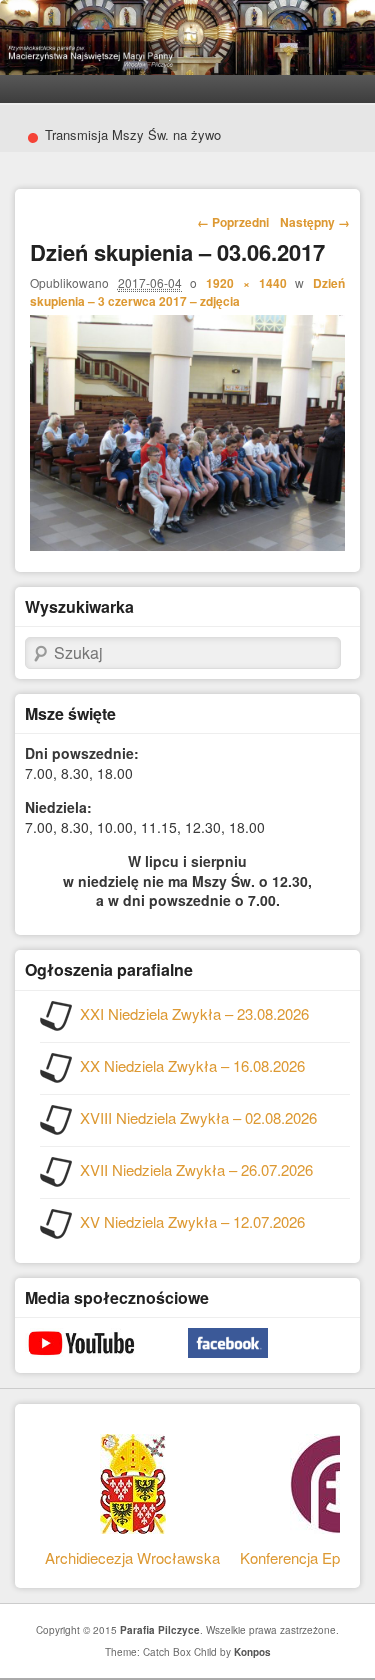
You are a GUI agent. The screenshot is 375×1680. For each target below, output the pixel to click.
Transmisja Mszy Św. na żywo (123, 135)
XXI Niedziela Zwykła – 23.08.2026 (194, 1013)
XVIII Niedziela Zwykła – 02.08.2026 (198, 1117)
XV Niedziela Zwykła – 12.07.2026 (192, 1221)
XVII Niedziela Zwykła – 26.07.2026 (196, 1169)
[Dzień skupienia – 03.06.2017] (187, 545)
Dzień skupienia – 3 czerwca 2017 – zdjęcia (187, 292)
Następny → (315, 222)
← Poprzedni (233, 222)
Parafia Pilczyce (160, 1630)
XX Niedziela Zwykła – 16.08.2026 (192, 1065)
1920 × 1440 (246, 283)
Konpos (252, 1652)
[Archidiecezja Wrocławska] (133, 1508)
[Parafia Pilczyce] (187, 69)
